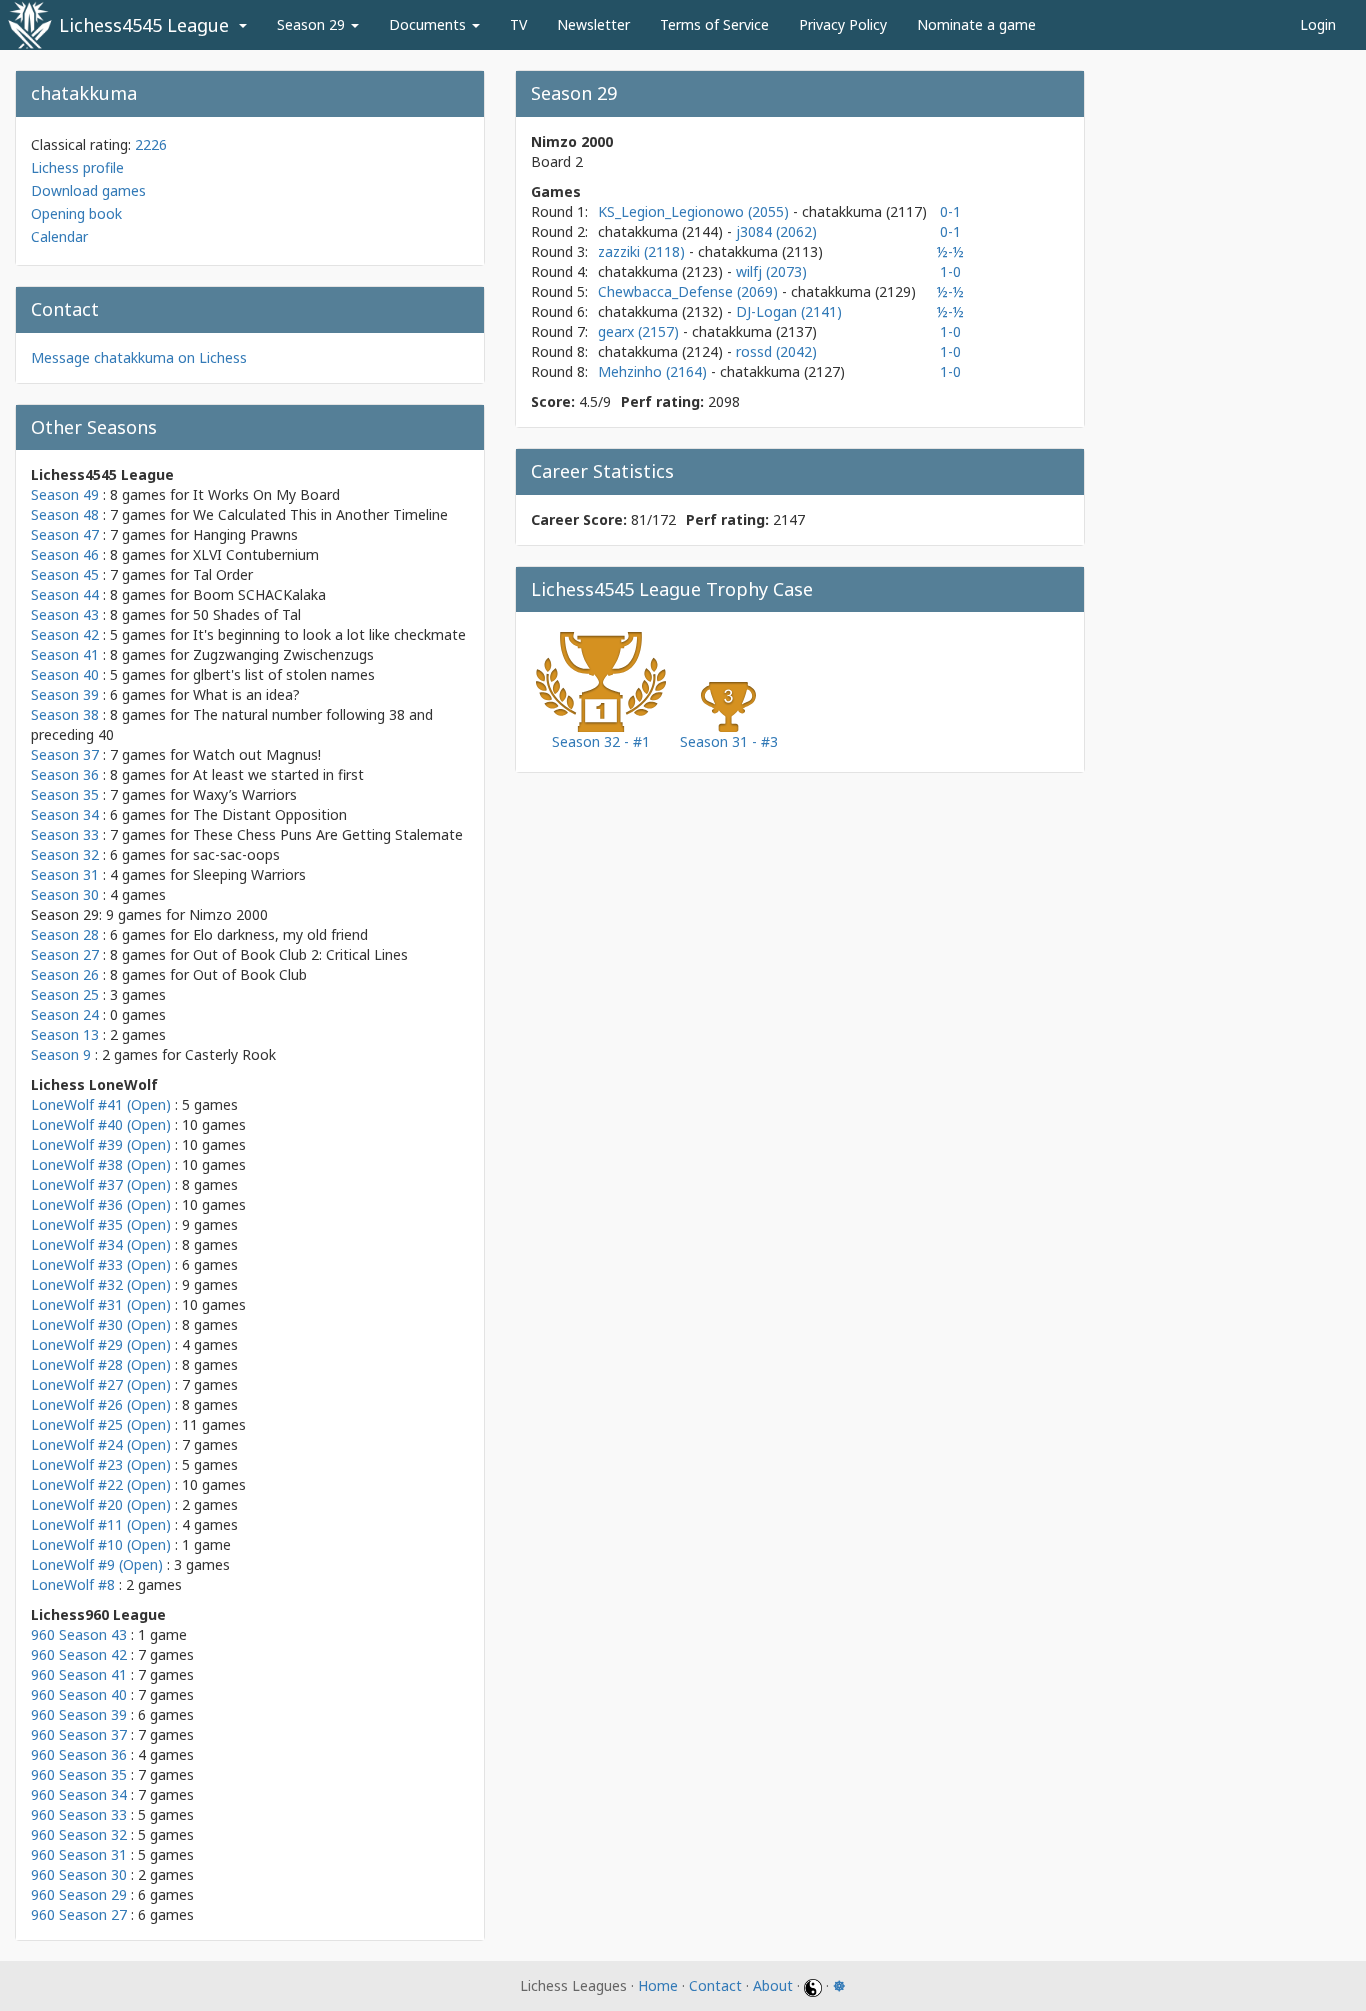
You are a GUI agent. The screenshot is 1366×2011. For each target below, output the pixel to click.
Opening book (76, 213)
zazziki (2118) (643, 251)
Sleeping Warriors (249, 874)
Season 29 (313, 24)
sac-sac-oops (236, 854)
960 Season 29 (79, 1894)
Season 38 (65, 714)
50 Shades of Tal (247, 614)
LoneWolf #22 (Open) (101, 1484)
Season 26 (65, 974)
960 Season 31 (79, 1854)
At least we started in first (278, 774)
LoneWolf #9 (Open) (97, 1564)
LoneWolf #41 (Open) (101, 1104)
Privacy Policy (843, 24)
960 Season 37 (79, 1734)
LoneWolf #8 (73, 1584)
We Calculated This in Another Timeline (320, 514)
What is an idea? (246, 694)
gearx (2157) (640, 331)
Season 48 (65, 514)
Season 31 (65, 874)
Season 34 (65, 814)
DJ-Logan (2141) (789, 311)
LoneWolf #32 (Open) (101, 1284)
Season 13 (65, 1034)
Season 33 (65, 834)
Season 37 (65, 754)
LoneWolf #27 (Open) (101, 1384)
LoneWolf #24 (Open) (101, 1444)
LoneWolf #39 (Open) (101, 1144)
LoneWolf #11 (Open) (101, 1524)
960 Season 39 (79, 1714)
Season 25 (65, 994)
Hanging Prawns (245, 534)
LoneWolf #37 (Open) (101, 1184)
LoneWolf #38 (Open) (101, 1164)
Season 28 (65, 934)
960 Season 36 (79, 1754)
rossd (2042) (776, 351)
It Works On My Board (266, 494)
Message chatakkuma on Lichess (139, 357)
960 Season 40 (79, 1694)
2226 (151, 144)
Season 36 (65, 774)
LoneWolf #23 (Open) (101, 1464)
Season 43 (65, 614)
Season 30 (65, 894)
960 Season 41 (79, 1674)
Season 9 (61, 1054)
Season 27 (65, 954)
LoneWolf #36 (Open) (101, 1204)
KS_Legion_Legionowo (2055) (695, 211)
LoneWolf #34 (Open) (101, 1244)
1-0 (950, 271)
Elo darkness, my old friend (280, 934)
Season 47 (65, 534)
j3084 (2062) (776, 231)
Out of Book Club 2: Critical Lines (300, 954)
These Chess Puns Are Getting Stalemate (328, 834)
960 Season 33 (79, 1814)
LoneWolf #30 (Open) (101, 1324)
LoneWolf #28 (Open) (101, 1364)
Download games (88, 190)
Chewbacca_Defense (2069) (690, 291)
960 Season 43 (79, 1634)
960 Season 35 (79, 1774)
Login (1318, 24)
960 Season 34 (79, 1794)
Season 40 (65, 674)
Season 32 (65, 854)
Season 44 (65, 594)
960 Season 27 (79, 1914)
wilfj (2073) (771, 271)
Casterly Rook (230, 1054)
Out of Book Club (250, 974)
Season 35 (65, 794)
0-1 (950, 211)
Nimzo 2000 (228, 914)
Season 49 (65, 494)
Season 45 (65, 574)
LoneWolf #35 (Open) (101, 1224)
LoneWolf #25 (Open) (101, 1424)
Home (658, 1985)
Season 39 (65, 694)
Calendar (59, 236)
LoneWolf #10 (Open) (101, 1544)
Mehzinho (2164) (654, 371)
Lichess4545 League (144, 25)
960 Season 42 (79, 1654)
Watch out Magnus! (257, 754)
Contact (715, 1985)
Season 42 (65, 634)
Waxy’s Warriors (245, 794)
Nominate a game (976, 24)
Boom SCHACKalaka (259, 594)
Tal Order (223, 574)
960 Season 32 (79, 1834)
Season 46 (65, 554)
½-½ (950, 251)
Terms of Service (714, 24)
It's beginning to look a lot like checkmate (329, 634)
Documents (429, 24)
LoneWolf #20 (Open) (101, 1504)
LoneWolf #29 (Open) (101, 1344)
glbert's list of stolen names (284, 674)
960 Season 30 (79, 1874)
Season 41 (65, 654)
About (773, 1985)
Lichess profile (77, 167)
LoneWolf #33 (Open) (101, 1264)
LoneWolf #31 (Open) (101, 1304)
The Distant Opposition (270, 814)
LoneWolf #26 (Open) (101, 1404)
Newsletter (593, 24)
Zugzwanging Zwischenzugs (283, 654)
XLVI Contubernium (256, 554)
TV (518, 24)
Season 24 (65, 1014)
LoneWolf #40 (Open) (101, 1124)
